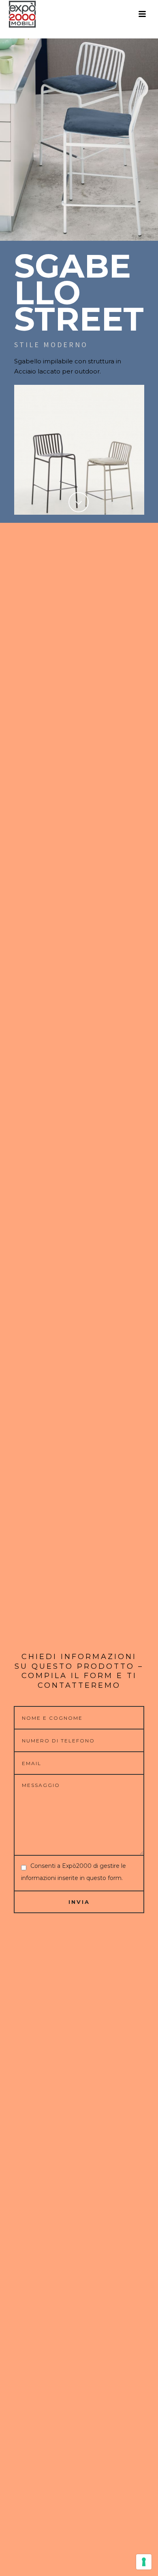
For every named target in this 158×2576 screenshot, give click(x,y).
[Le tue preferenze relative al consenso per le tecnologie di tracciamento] (144, 2562)
